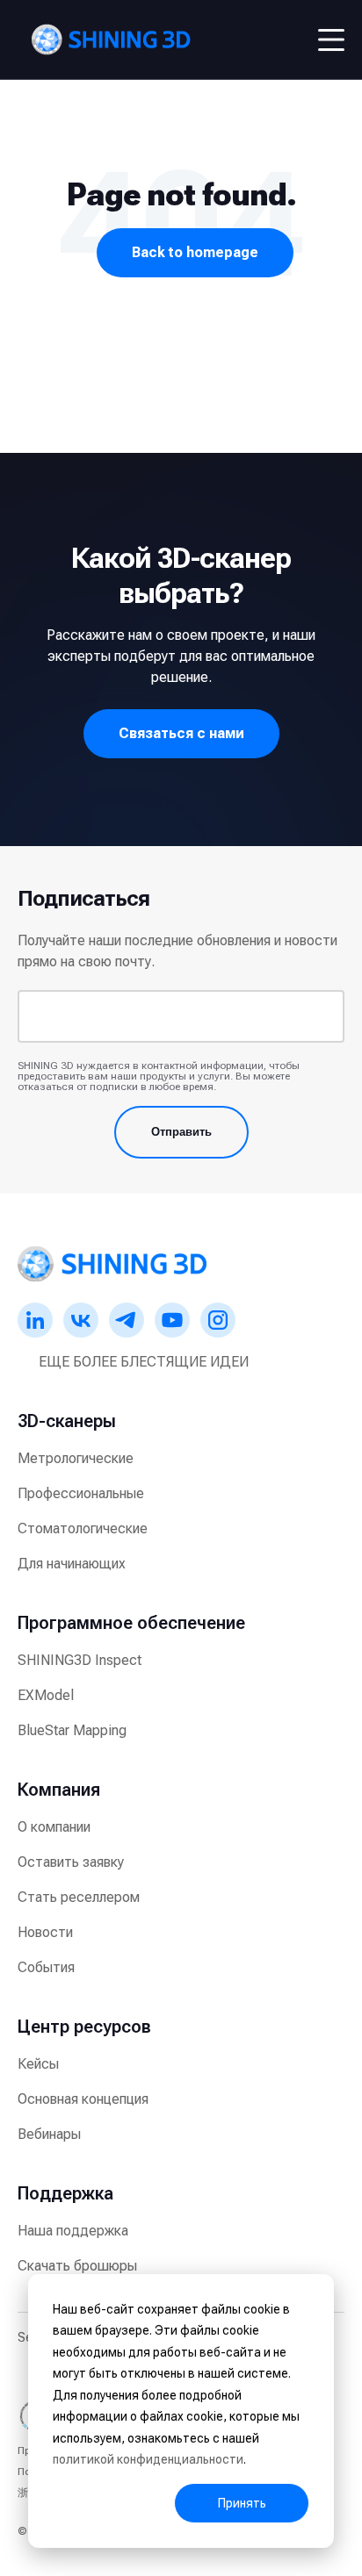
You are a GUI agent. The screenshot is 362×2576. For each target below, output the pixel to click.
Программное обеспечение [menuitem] (131, 1623)
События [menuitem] (46, 1967)
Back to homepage (195, 252)
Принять (242, 2503)
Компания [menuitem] (59, 1790)
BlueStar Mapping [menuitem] (72, 1730)
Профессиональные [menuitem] (81, 1493)
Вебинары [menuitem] (49, 2134)
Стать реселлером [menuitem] (79, 1897)
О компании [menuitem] (54, 1827)
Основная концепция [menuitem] (83, 2099)
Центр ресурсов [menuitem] (84, 2027)
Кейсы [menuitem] (38, 2064)
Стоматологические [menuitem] (83, 1528)
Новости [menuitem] (45, 1932)
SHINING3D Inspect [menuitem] (80, 1660)
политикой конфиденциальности (148, 2459)
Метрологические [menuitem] (76, 1458)
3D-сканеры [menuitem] (67, 1421)
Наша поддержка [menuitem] (73, 2231)
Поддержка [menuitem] (65, 2193)
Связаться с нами (181, 733)
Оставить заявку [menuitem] (71, 1862)
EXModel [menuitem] (46, 1695)
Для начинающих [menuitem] (72, 1564)
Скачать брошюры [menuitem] (77, 2266)
